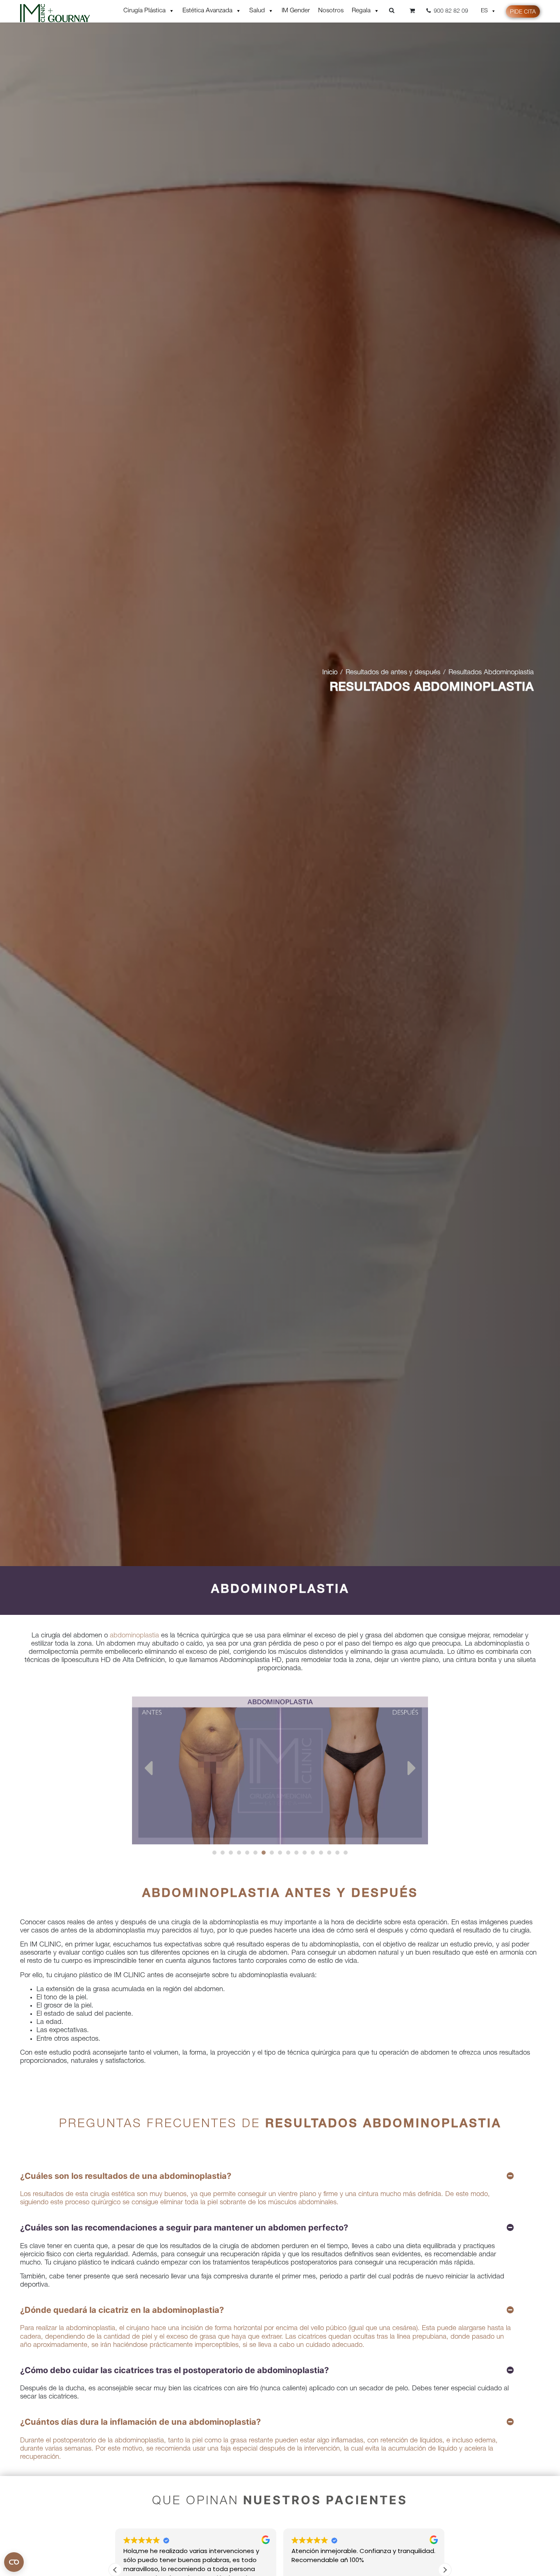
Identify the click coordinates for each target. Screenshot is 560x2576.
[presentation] (148, 1770)
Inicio (330, 673)
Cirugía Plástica (145, 11)
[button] (214, 1853)
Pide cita (523, 12)
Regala (361, 11)
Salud (257, 11)
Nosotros (331, 11)
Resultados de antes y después (393, 673)
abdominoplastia (134, 1636)
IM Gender (296, 11)
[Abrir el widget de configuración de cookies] (14, 2562)
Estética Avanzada (207, 11)
